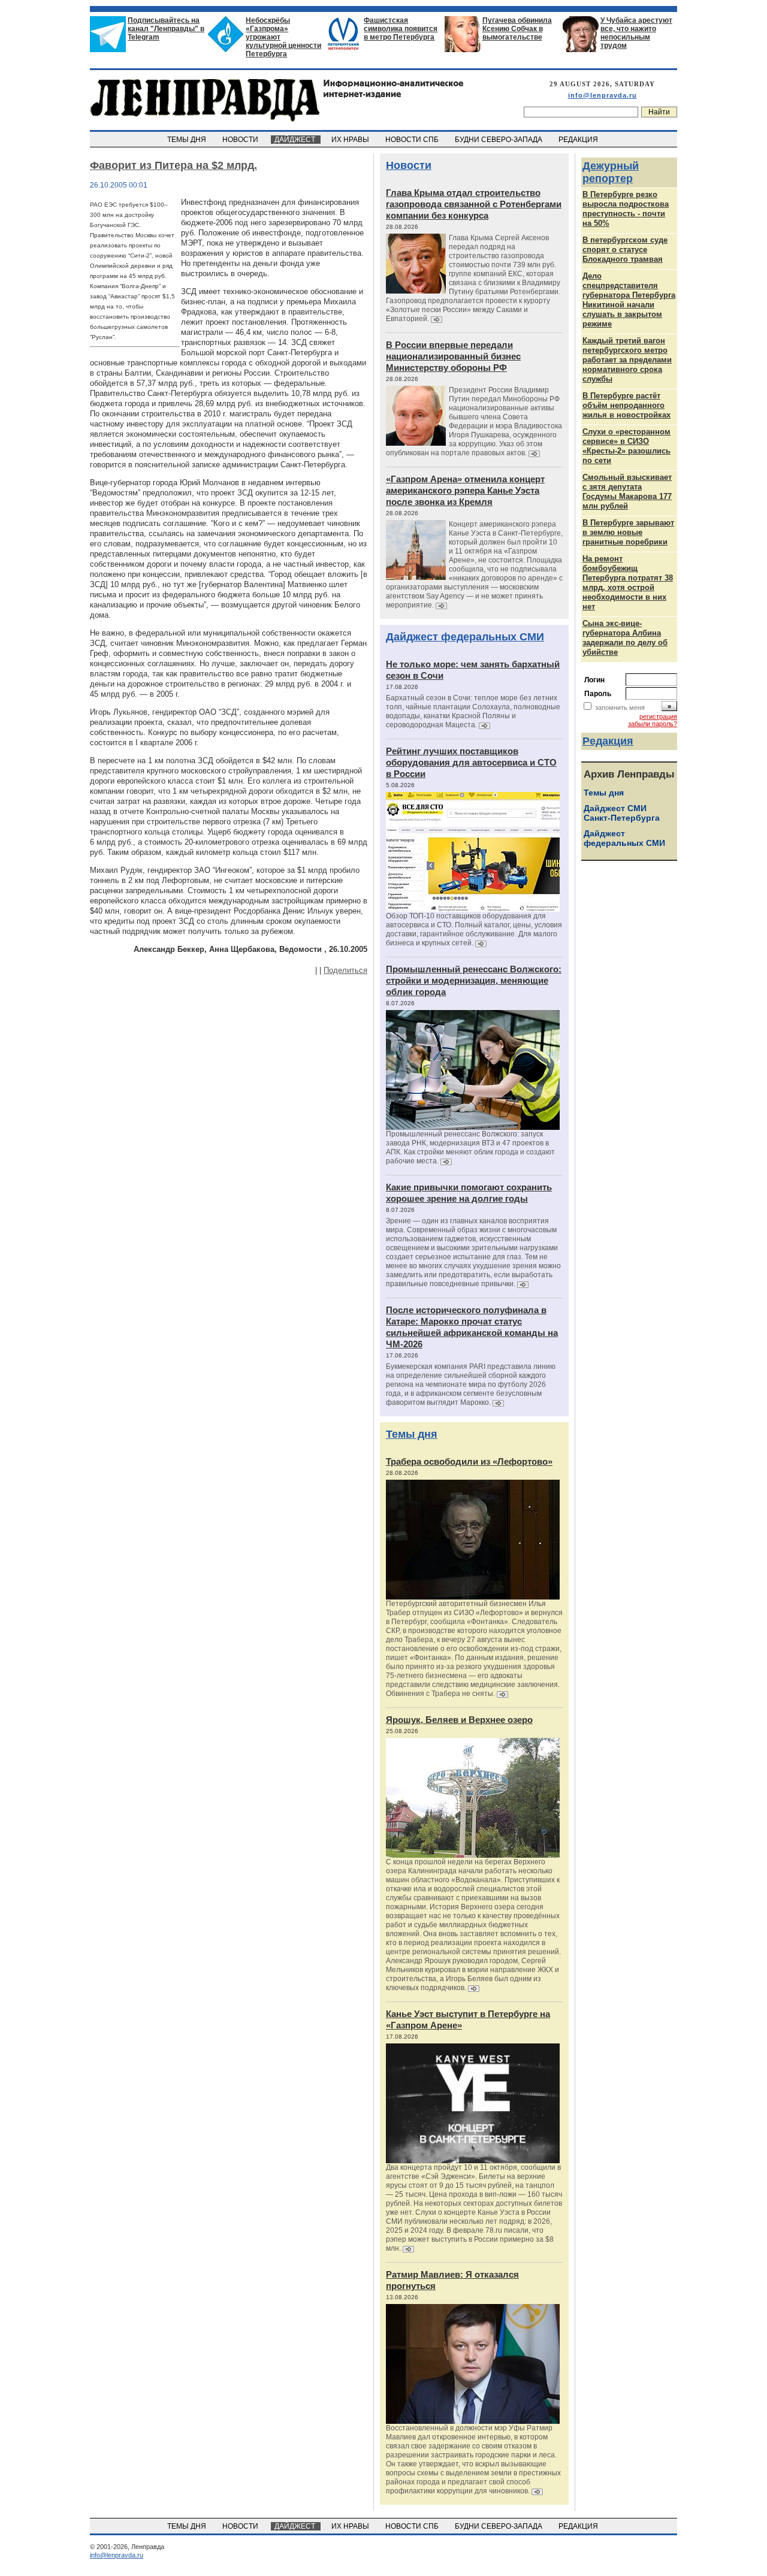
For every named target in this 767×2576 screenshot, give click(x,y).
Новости (409, 165)
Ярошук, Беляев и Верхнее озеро (459, 1720)
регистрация (658, 716)
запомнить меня (620, 708)
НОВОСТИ (241, 140)
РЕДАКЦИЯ (579, 140)
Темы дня (412, 1434)
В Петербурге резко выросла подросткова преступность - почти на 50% (626, 209)
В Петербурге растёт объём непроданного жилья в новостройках (626, 405)
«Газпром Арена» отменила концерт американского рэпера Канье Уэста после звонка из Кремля (465, 490)
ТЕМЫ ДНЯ (188, 140)
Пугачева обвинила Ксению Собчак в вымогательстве (517, 29)
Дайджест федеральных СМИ (465, 637)
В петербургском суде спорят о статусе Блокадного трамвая (625, 250)
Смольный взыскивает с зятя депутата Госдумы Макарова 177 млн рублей (627, 492)
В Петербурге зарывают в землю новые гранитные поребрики (628, 532)
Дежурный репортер (611, 172)
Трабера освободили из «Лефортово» (469, 1461)
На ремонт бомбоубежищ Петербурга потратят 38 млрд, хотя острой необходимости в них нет (628, 583)
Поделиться (345, 970)
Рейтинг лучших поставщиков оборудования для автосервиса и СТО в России (471, 762)
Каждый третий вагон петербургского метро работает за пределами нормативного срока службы (627, 360)
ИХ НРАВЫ (351, 140)
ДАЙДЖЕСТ (296, 140)
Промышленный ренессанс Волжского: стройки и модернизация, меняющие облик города (474, 980)
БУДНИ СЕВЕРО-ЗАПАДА (499, 140)
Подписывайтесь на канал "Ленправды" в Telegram (166, 29)
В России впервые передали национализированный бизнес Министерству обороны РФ (453, 356)
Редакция (608, 741)
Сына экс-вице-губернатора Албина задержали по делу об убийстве (625, 638)
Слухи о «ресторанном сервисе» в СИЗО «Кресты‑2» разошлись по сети (626, 446)
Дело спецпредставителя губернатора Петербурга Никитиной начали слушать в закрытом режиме (629, 300)
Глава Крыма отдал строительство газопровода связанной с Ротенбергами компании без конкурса (474, 204)
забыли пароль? (653, 724)
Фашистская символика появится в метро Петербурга (401, 29)
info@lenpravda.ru (603, 95)
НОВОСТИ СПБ (413, 140)
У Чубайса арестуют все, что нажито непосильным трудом (636, 33)
